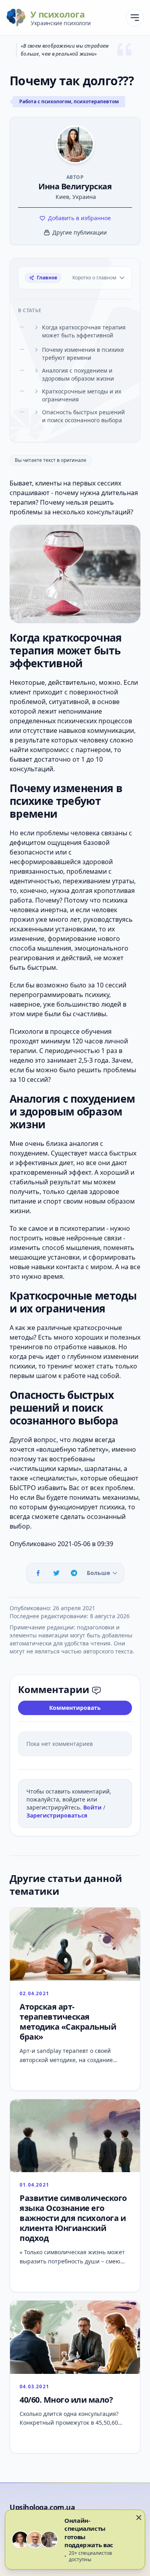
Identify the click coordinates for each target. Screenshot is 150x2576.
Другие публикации (80, 232)
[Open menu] (135, 18)
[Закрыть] (139, 2518)
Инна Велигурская (75, 186)
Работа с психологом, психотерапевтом (69, 101)
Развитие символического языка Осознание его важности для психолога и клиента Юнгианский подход (73, 2218)
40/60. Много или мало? (66, 2400)
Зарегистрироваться (57, 1815)
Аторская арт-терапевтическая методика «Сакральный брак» (68, 2022)
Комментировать (75, 1708)
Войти (93, 1807)
